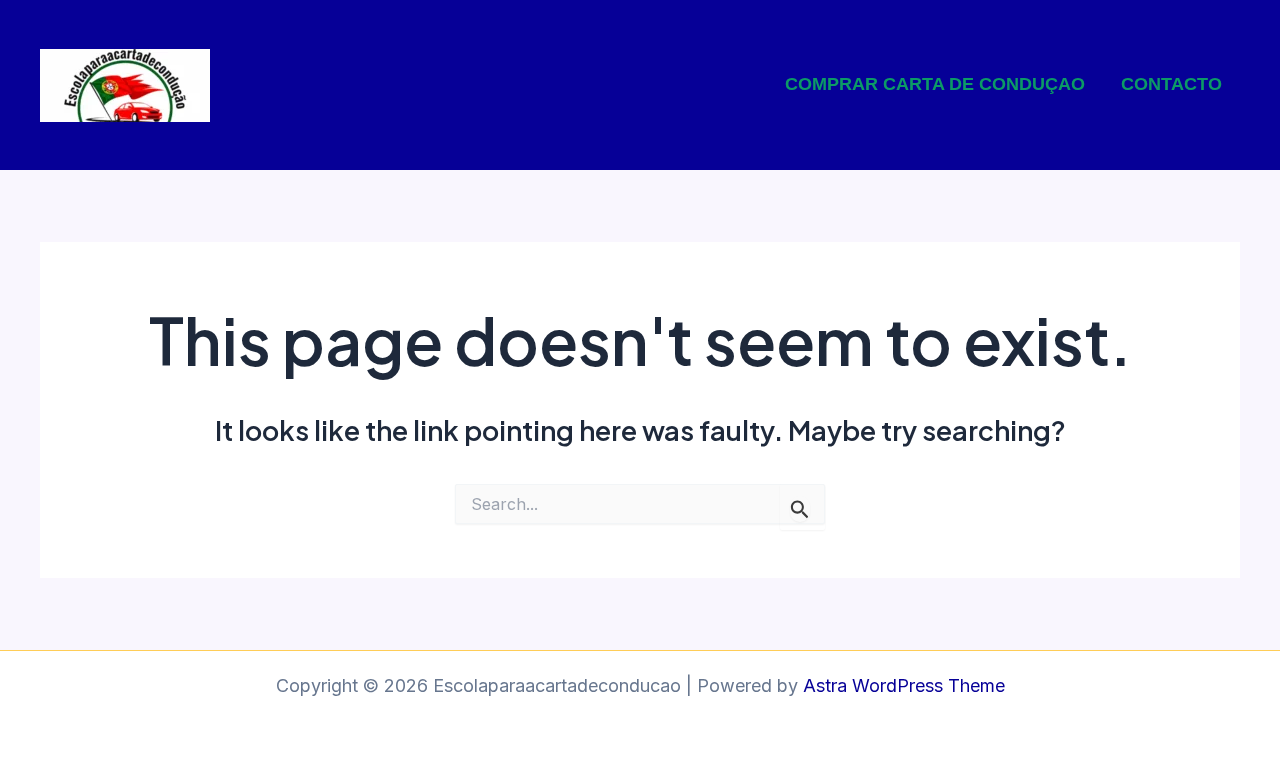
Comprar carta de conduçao (935, 84)
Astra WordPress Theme (904, 685)
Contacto (1171, 84)
